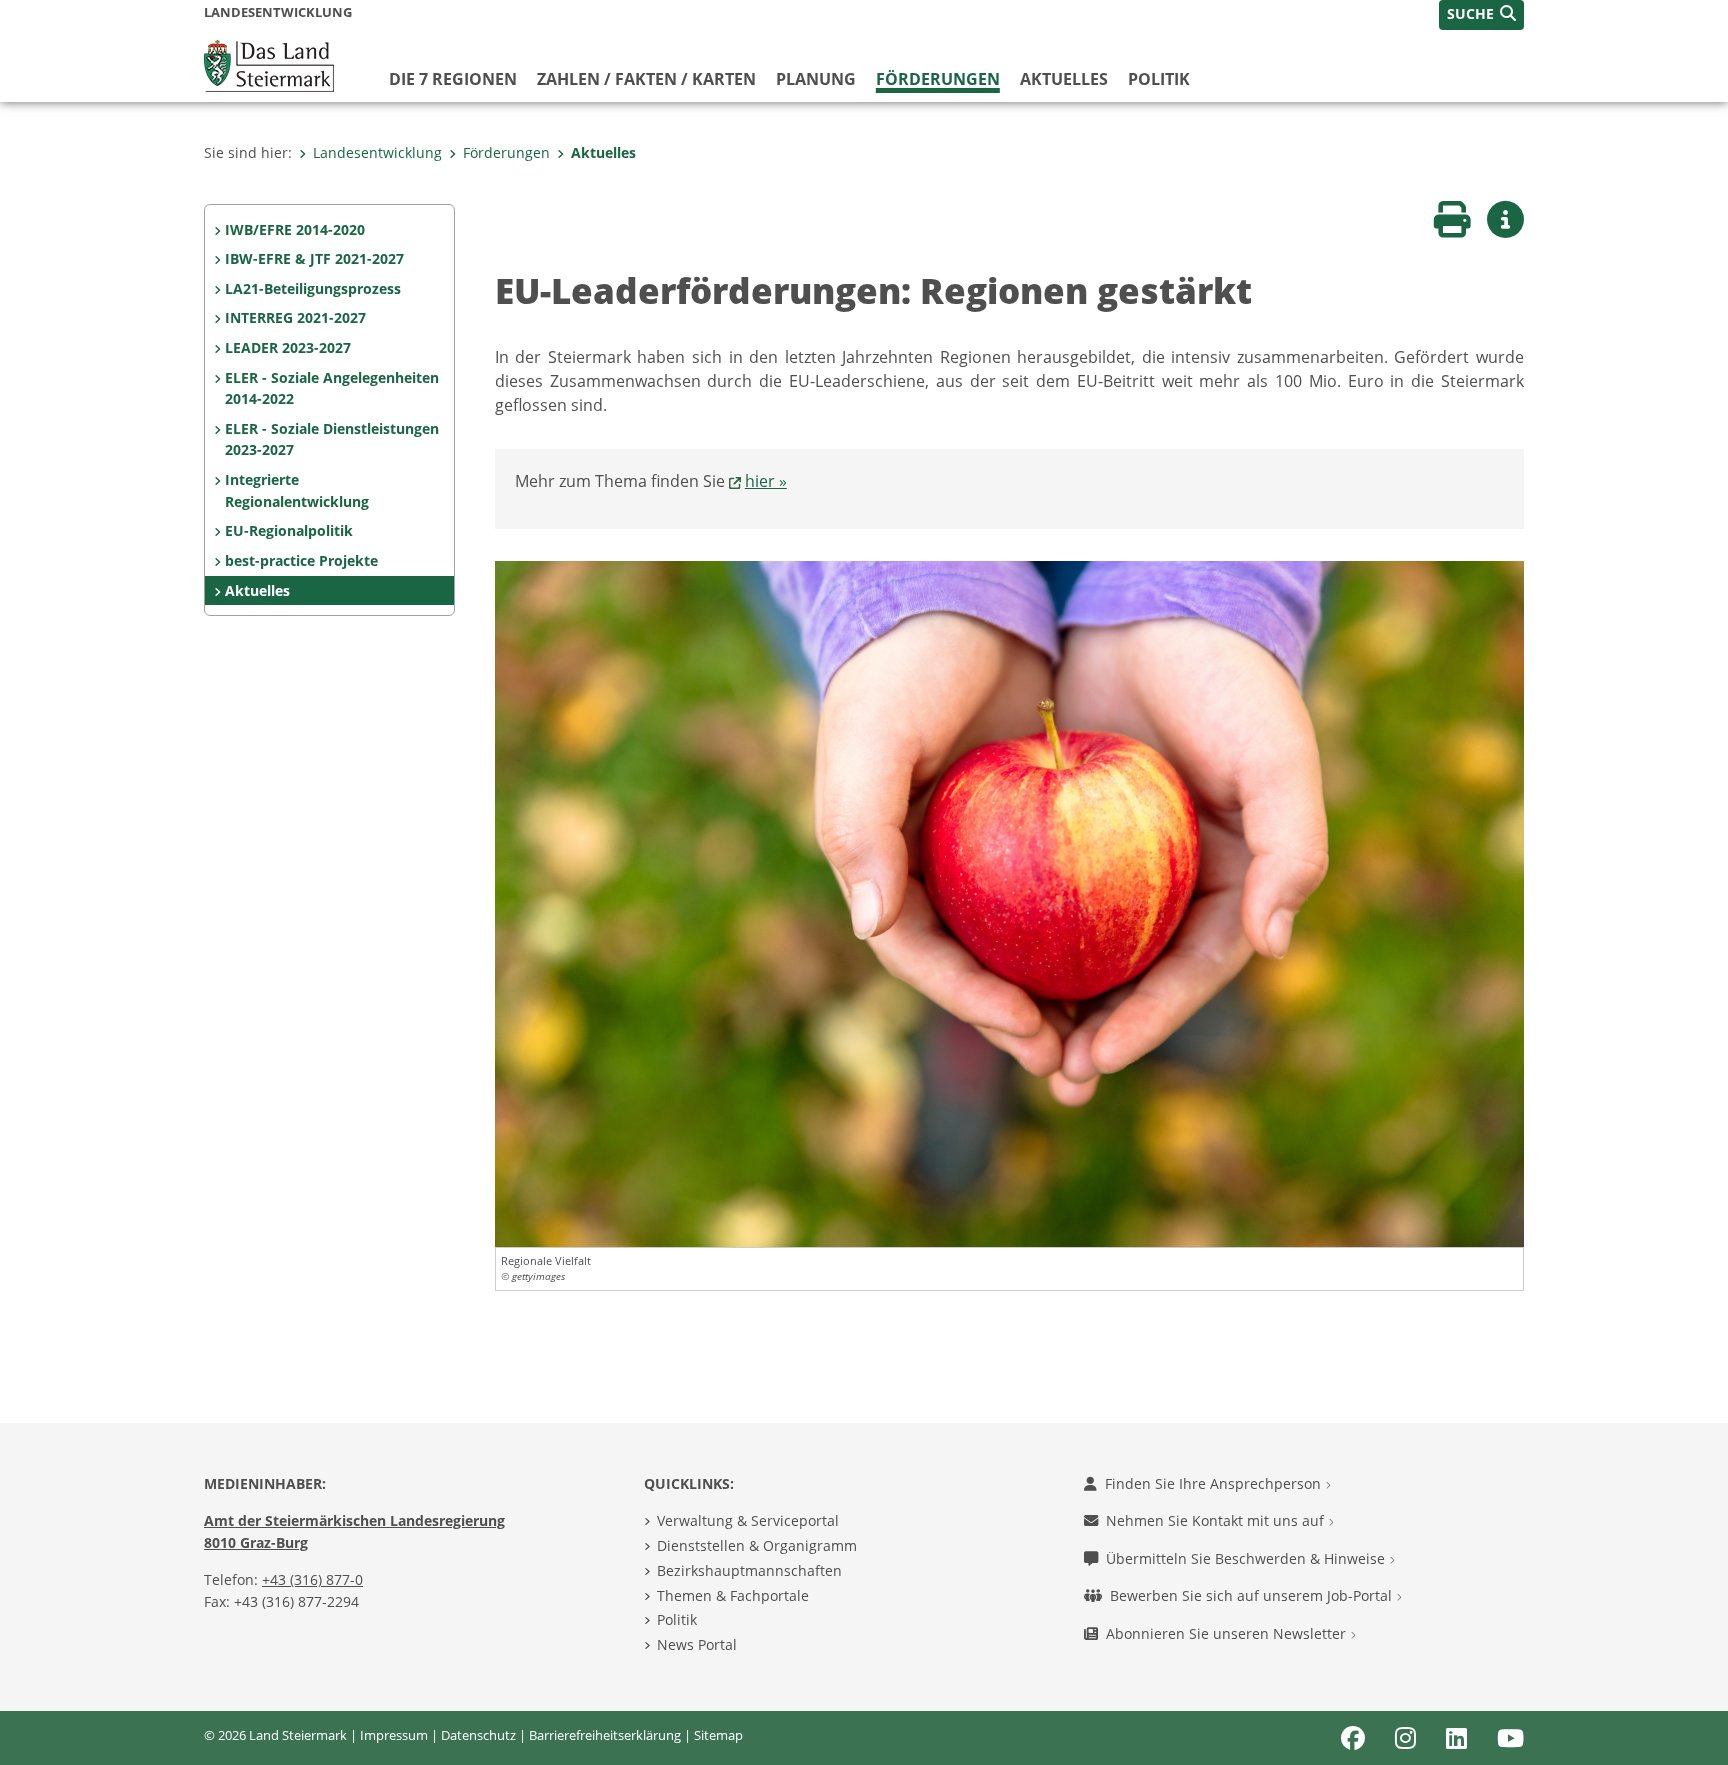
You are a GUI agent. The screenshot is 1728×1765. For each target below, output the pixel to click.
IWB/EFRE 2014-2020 (295, 229)
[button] (1481, 15)
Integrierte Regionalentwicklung (297, 490)
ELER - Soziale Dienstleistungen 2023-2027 (332, 439)
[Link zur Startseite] (269, 64)
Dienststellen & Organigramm (757, 1545)
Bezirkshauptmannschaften (749, 1570)
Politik (1159, 79)
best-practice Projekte (301, 560)
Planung (816, 79)
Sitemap (718, 1735)
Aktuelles (1064, 79)
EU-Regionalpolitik (289, 530)
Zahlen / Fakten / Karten (646, 79)
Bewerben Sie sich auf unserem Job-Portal (1253, 1595)
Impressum (394, 1735)
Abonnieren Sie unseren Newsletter (1228, 1633)
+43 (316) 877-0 (312, 1579)
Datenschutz (478, 1735)
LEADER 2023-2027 (288, 347)
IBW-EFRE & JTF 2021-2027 (314, 258)
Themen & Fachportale (733, 1595)
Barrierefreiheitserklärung (605, 1735)
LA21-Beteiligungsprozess (313, 288)
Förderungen (938, 79)
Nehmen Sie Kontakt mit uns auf (1217, 1520)
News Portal (697, 1644)
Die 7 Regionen (453, 79)
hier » (766, 481)
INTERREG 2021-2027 (295, 317)
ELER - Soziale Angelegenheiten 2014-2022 (332, 388)
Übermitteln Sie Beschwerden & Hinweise (1247, 1558)
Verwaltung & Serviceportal (748, 1520)
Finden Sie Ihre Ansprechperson (1215, 1483)
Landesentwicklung (377, 152)
